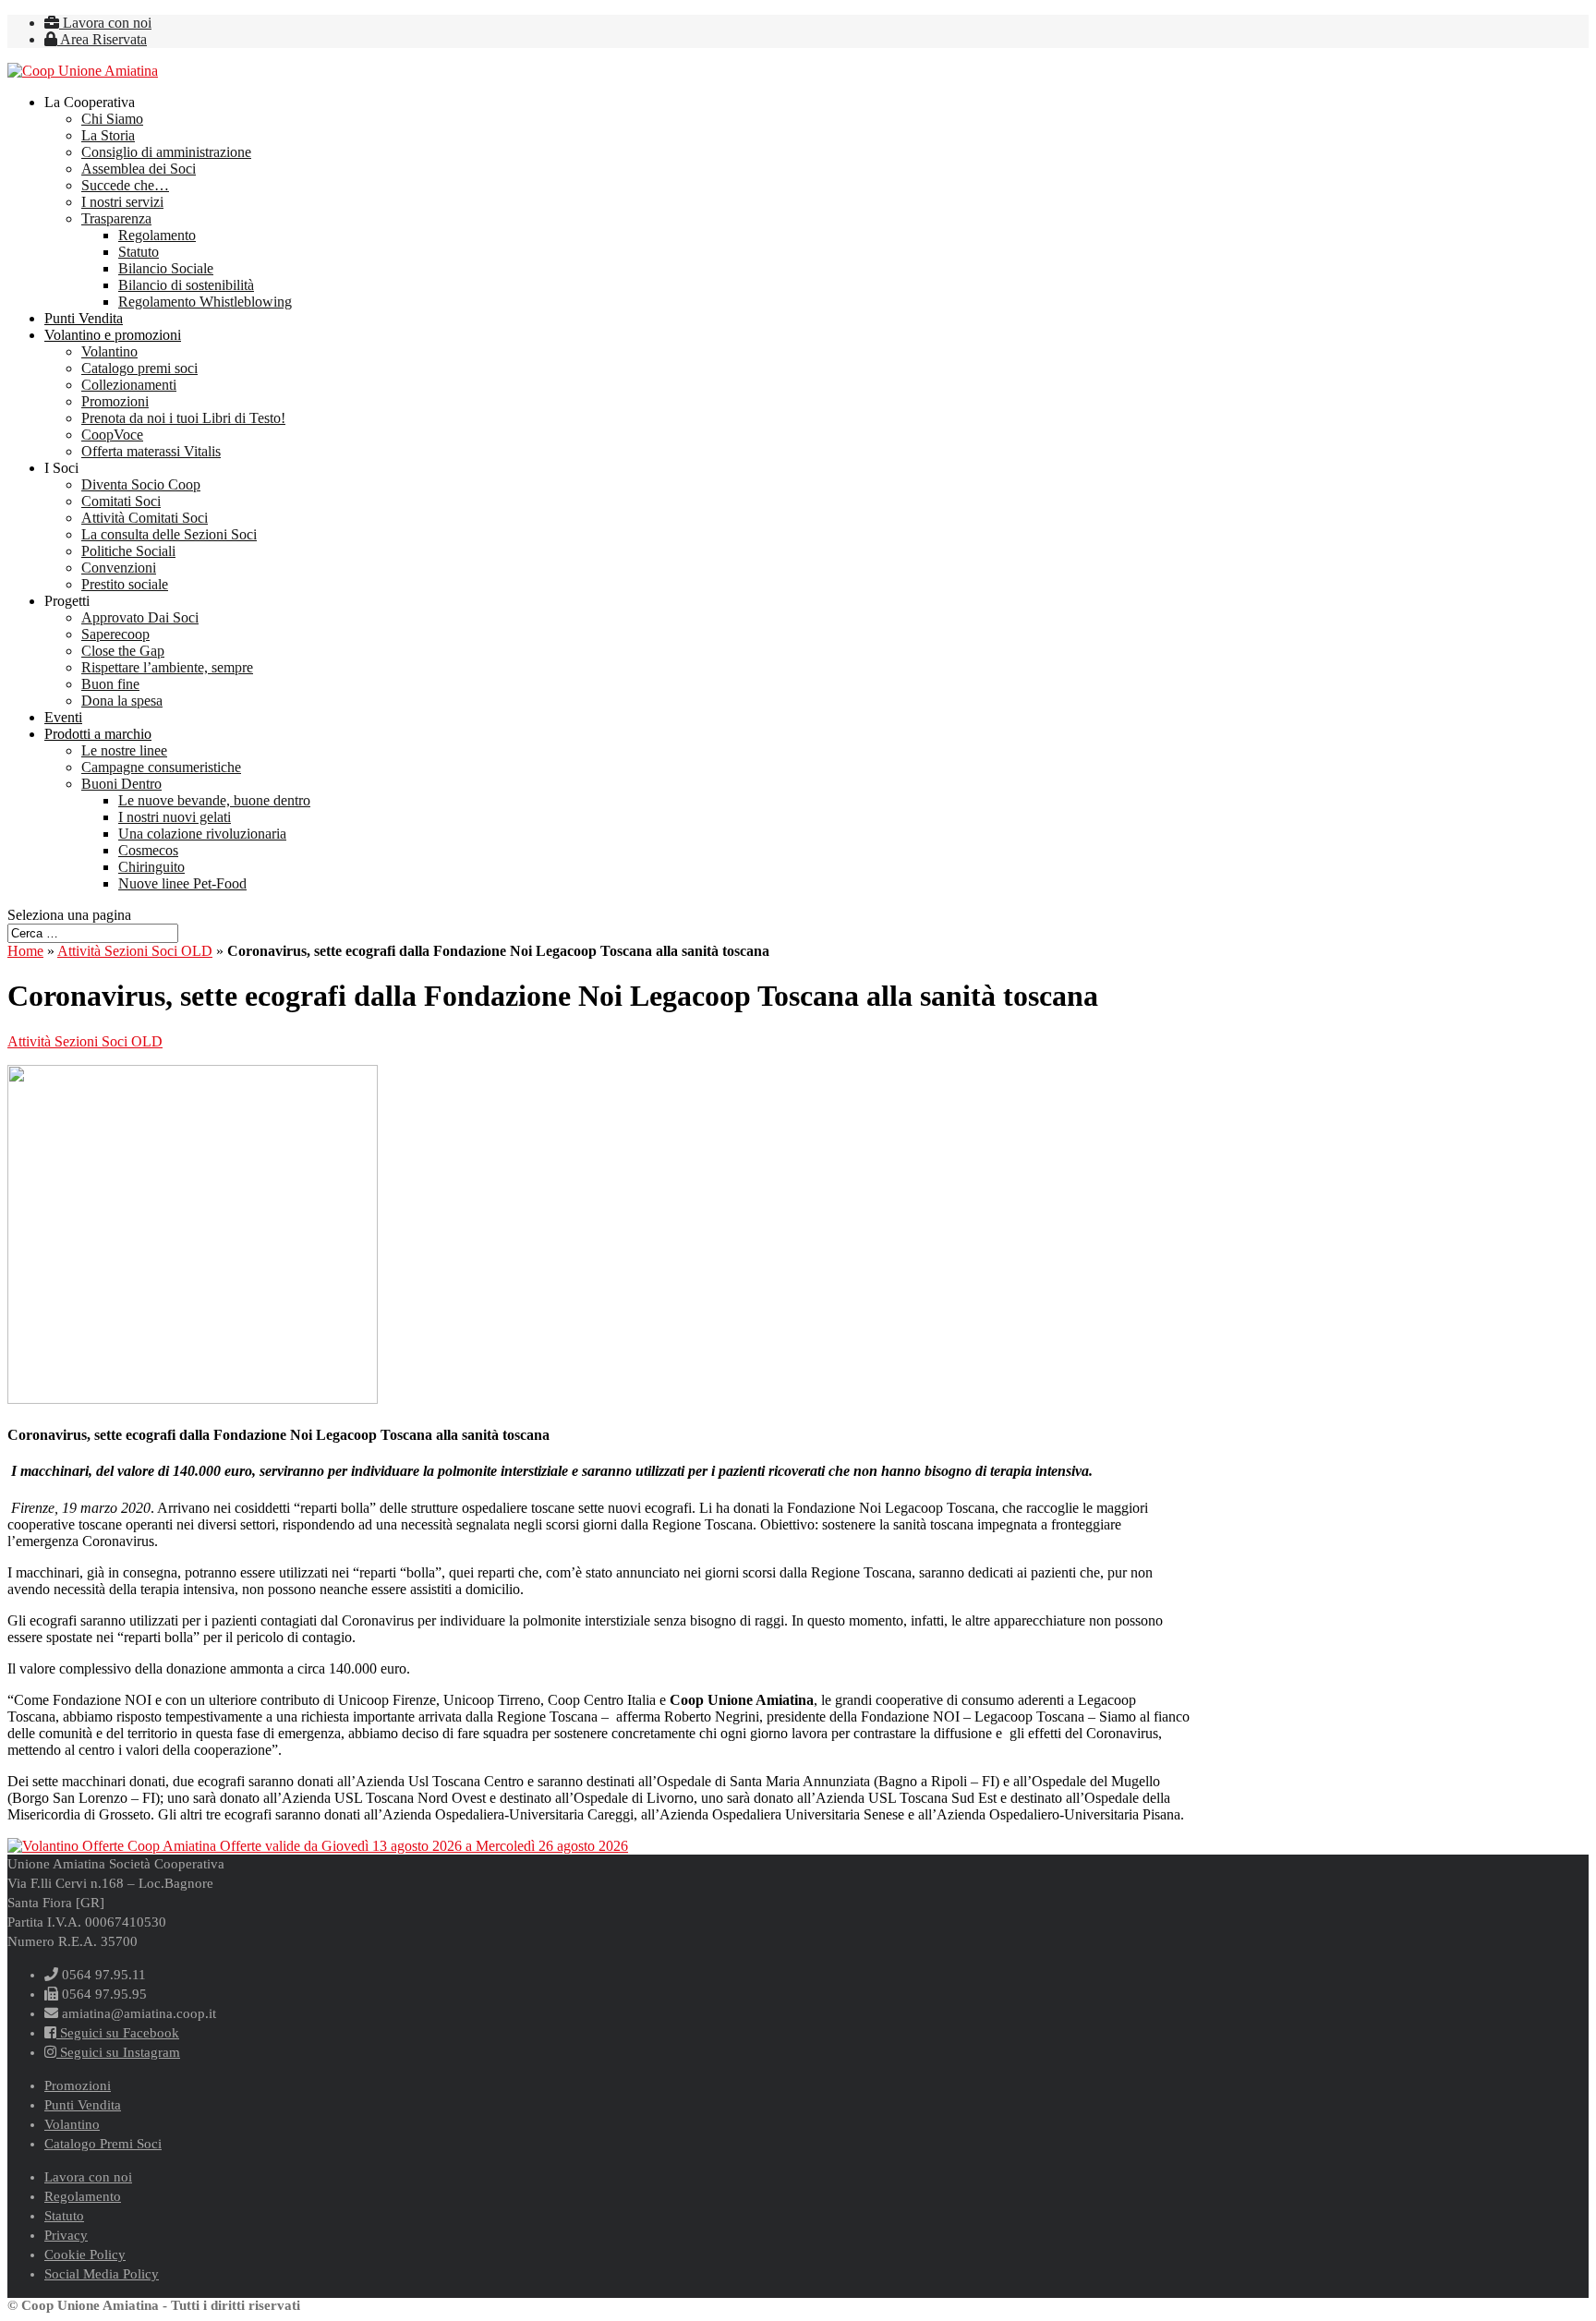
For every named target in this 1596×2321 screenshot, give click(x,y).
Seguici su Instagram (118, 2052)
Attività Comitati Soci (145, 518)
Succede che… (125, 185)
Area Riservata (102, 39)
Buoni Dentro (121, 784)
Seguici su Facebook (118, 2033)
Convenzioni (119, 568)
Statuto (139, 252)
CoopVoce (112, 435)
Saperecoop (115, 634)
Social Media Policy (102, 2274)
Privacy (66, 2235)
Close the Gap (123, 651)
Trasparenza (116, 218)
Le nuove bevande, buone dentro (214, 800)
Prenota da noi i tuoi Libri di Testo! (183, 418)
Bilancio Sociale (166, 268)
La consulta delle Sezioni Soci (169, 534)
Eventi (63, 717)
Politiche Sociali (128, 551)
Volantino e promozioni (113, 335)
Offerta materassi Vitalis (151, 451)
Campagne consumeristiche (161, 767)
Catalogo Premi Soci (103, 2144)
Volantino (109, 351)
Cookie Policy (85, 2255)
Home (25, 951)
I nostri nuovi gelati (175, 817)
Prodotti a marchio (98, 734)
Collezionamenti (129, 385)
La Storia (108, 135)
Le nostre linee (124, 750)
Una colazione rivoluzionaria (202, 834)
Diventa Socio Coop (141, 484)
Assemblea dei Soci (139, 169)
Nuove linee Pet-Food (182, 883)
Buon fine (110, 684)
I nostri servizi (122, 202)
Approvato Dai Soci (140, 617)
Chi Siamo (112, 119)
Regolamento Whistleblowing (205, 302)
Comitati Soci (121, 501)
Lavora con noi (105, 23)
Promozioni (115, 401)
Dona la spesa (122, 701)
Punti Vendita (84, 318)
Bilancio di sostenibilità (186, 285)
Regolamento (157, 235)
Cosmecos (148, 850)
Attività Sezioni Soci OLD (135, 951)
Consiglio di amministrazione (166, 152)
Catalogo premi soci (139, 368)
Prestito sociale (125, 584)
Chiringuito (151, 867)
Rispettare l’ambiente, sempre (167, 667)
